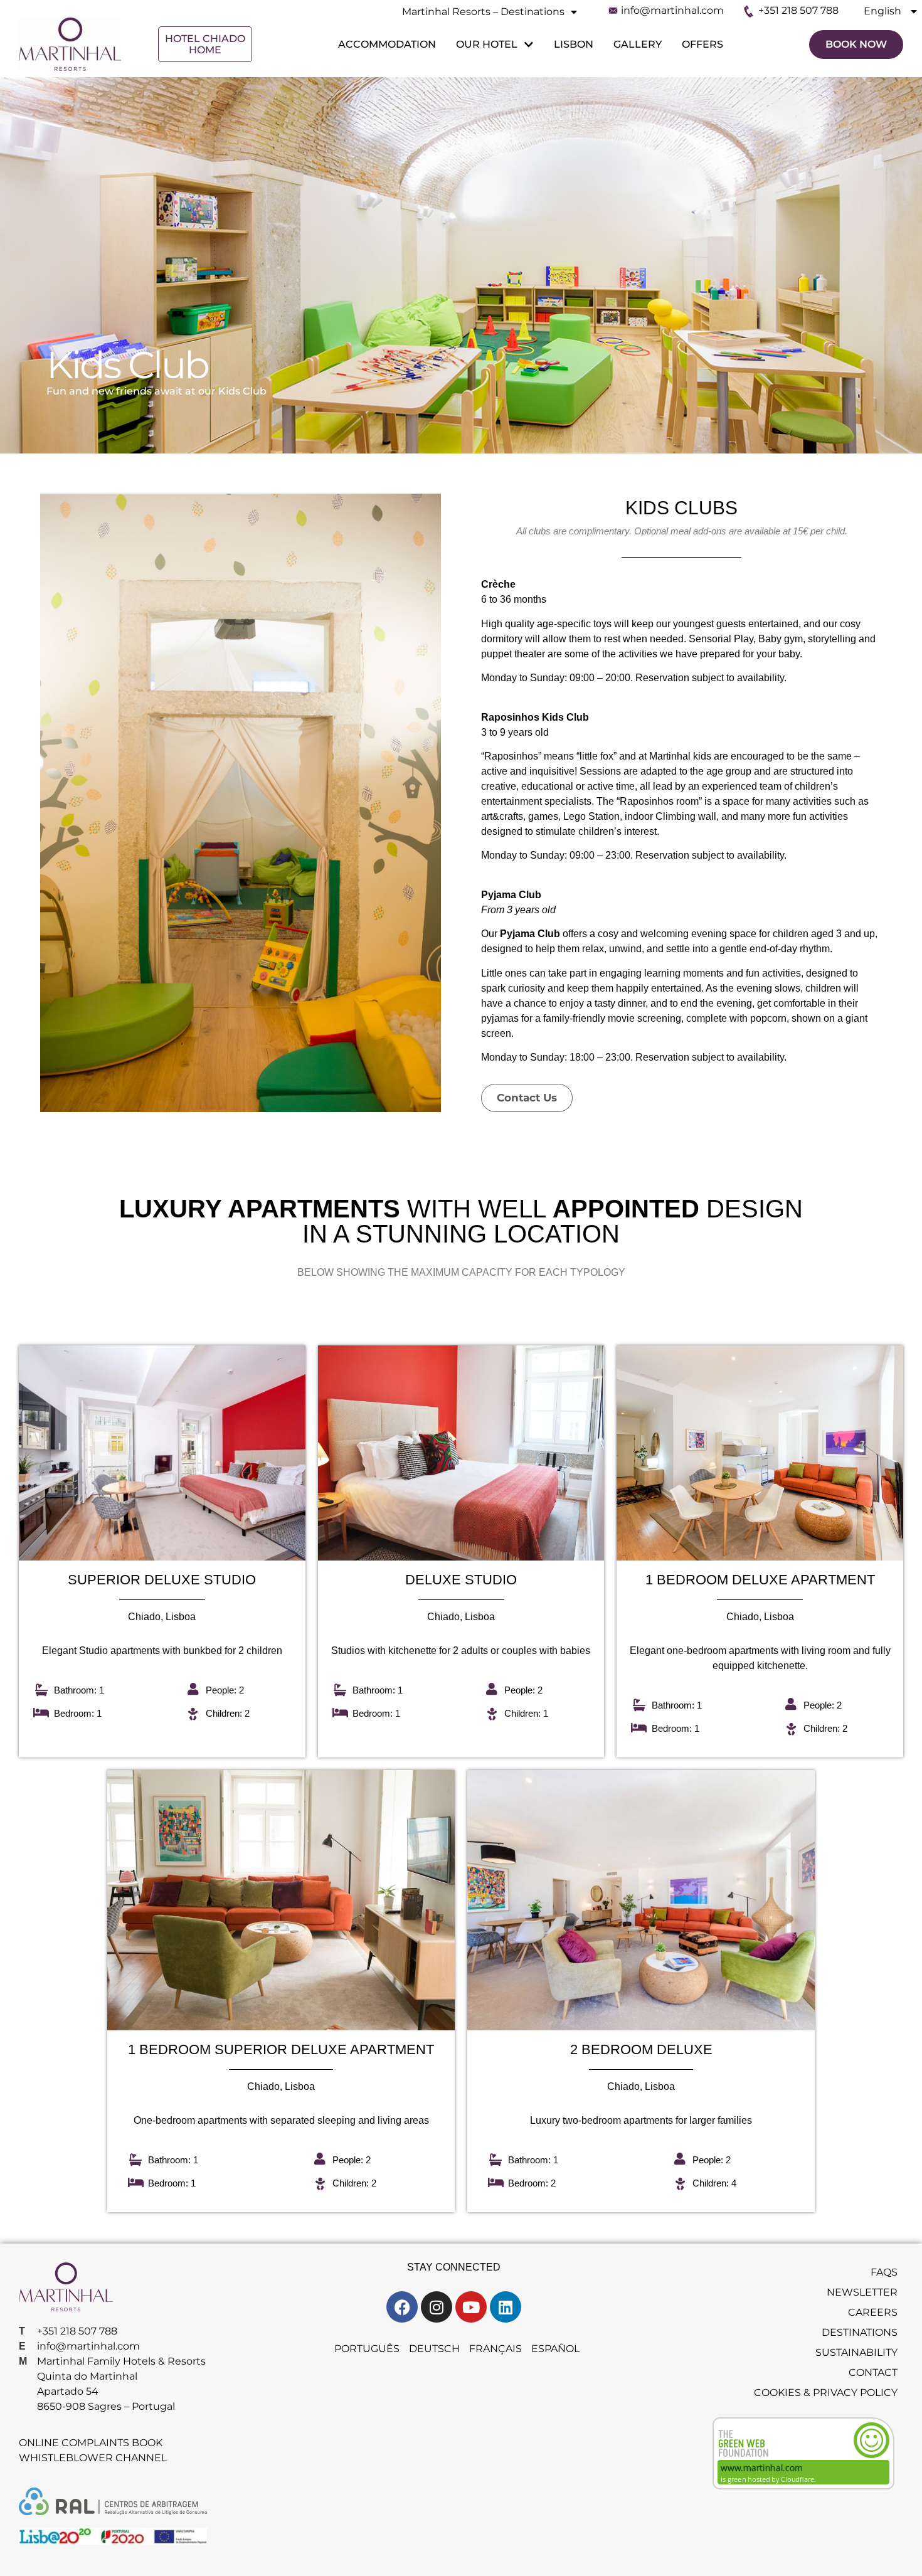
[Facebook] (402, 2307)
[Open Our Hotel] (527, 45)
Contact (873, 2372)
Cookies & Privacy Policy (826, 2393)
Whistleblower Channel (93, 2458)
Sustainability (856, 2352)
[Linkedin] (506, 2307)
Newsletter (862, 2292)
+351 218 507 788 (798, 10)
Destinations (860, 2332)
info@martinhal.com (672, 10)
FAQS (884, 2272)
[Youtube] (471, 2307)
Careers (873, 2312)
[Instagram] (437, 2307)
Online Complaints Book (91, 2443)
